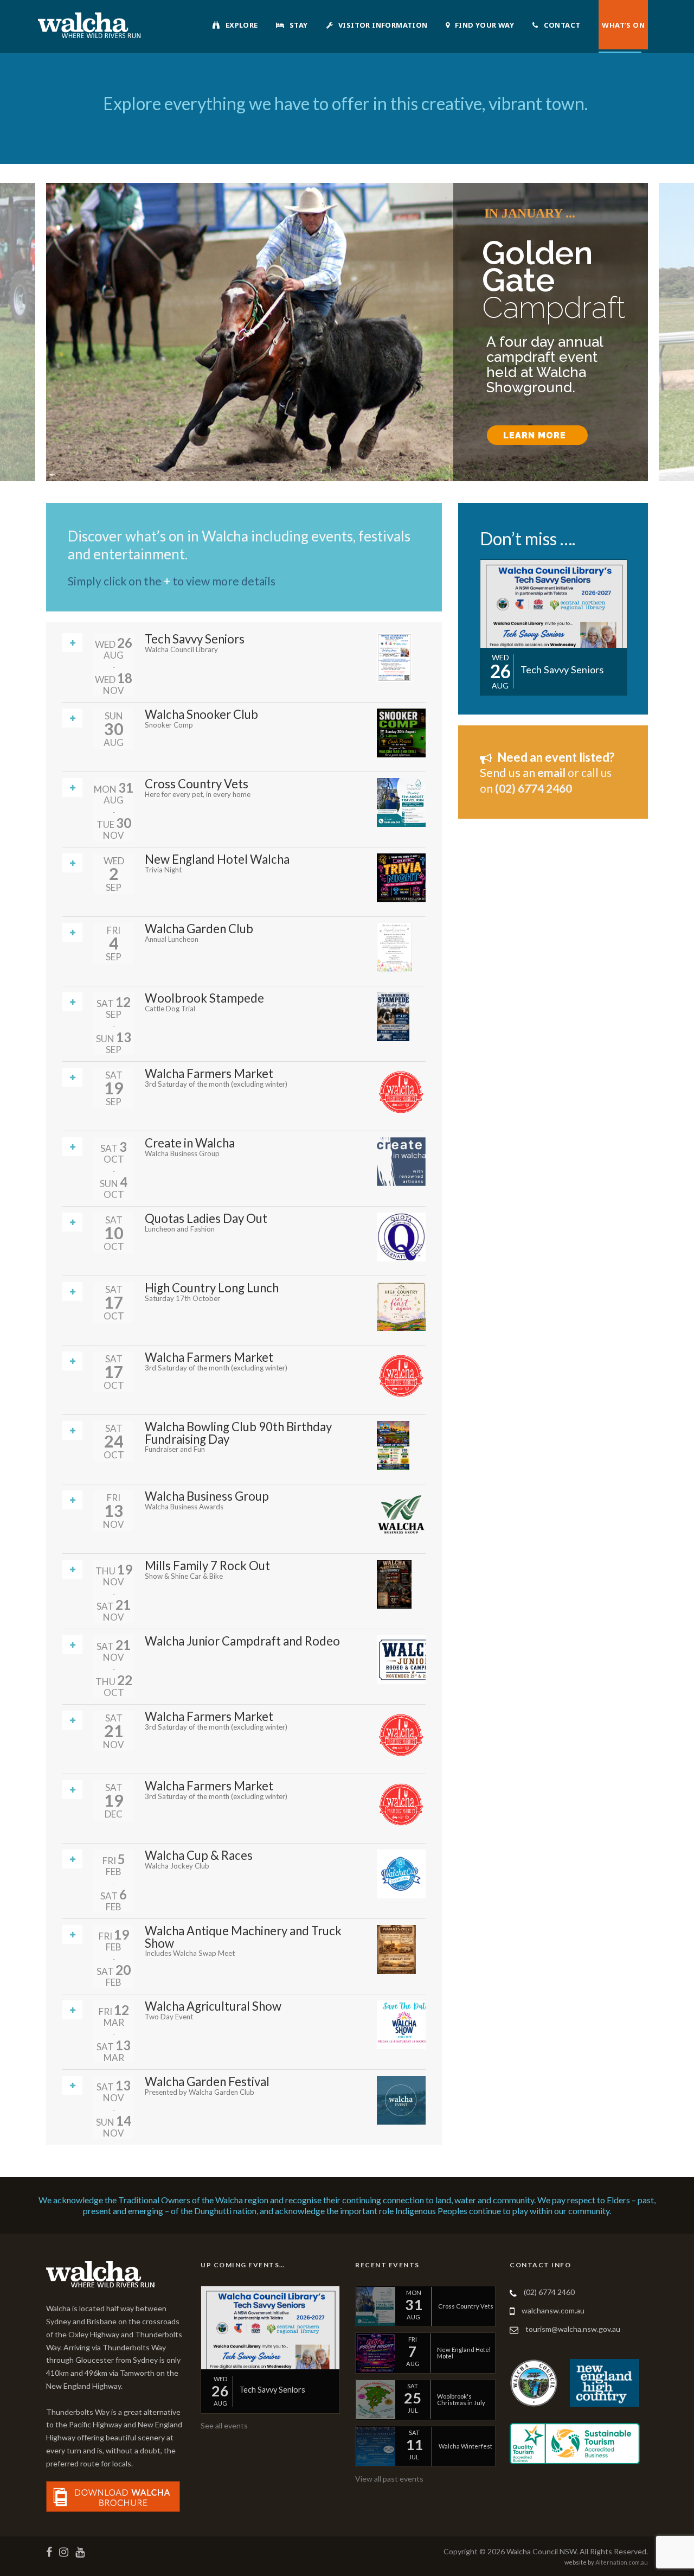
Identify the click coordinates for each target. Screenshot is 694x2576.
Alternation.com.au (622, 2562)
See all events (224, 2425)
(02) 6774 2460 (549, 2292)
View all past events (389, 2479)
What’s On (623, 25)
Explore (242, 25)
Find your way (484, 25)
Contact (562, 25)
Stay (299, 25)
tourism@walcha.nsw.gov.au (573, 2329)
